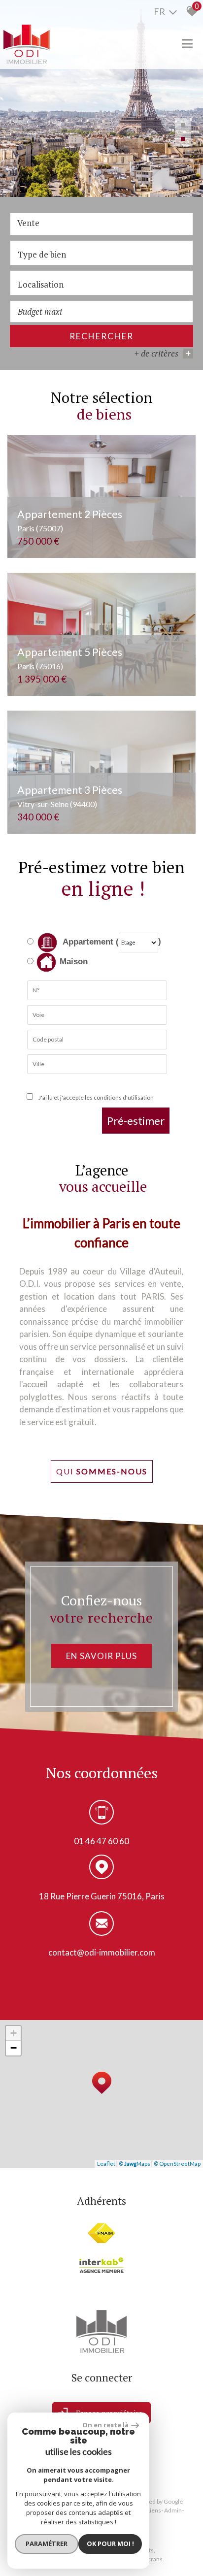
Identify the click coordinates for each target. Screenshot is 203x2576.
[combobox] (101, 224)
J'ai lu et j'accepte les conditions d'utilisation (95, 1097)
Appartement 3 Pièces (70, 796)
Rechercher (101, 336)
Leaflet (106, 2164)
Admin (173, 2510)
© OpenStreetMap (177, 2164)
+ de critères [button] (163, 353)
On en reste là (105, 2425)
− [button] (14, 2048)
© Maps (135, 2164)
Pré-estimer (136, 1121)
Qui (102, 1471)
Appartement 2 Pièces (70, 520)
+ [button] (14, 2033)
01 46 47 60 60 (101, 1841)
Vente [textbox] (28, 223)
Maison (74, 962)
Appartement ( (90, 942)
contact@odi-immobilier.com (102, 1952)
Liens (154, 2510)
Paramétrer (47, 2543)
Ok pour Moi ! (110, 2543)
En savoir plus (101, 1656)
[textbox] (101, 254)
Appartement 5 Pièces (70, 658)
